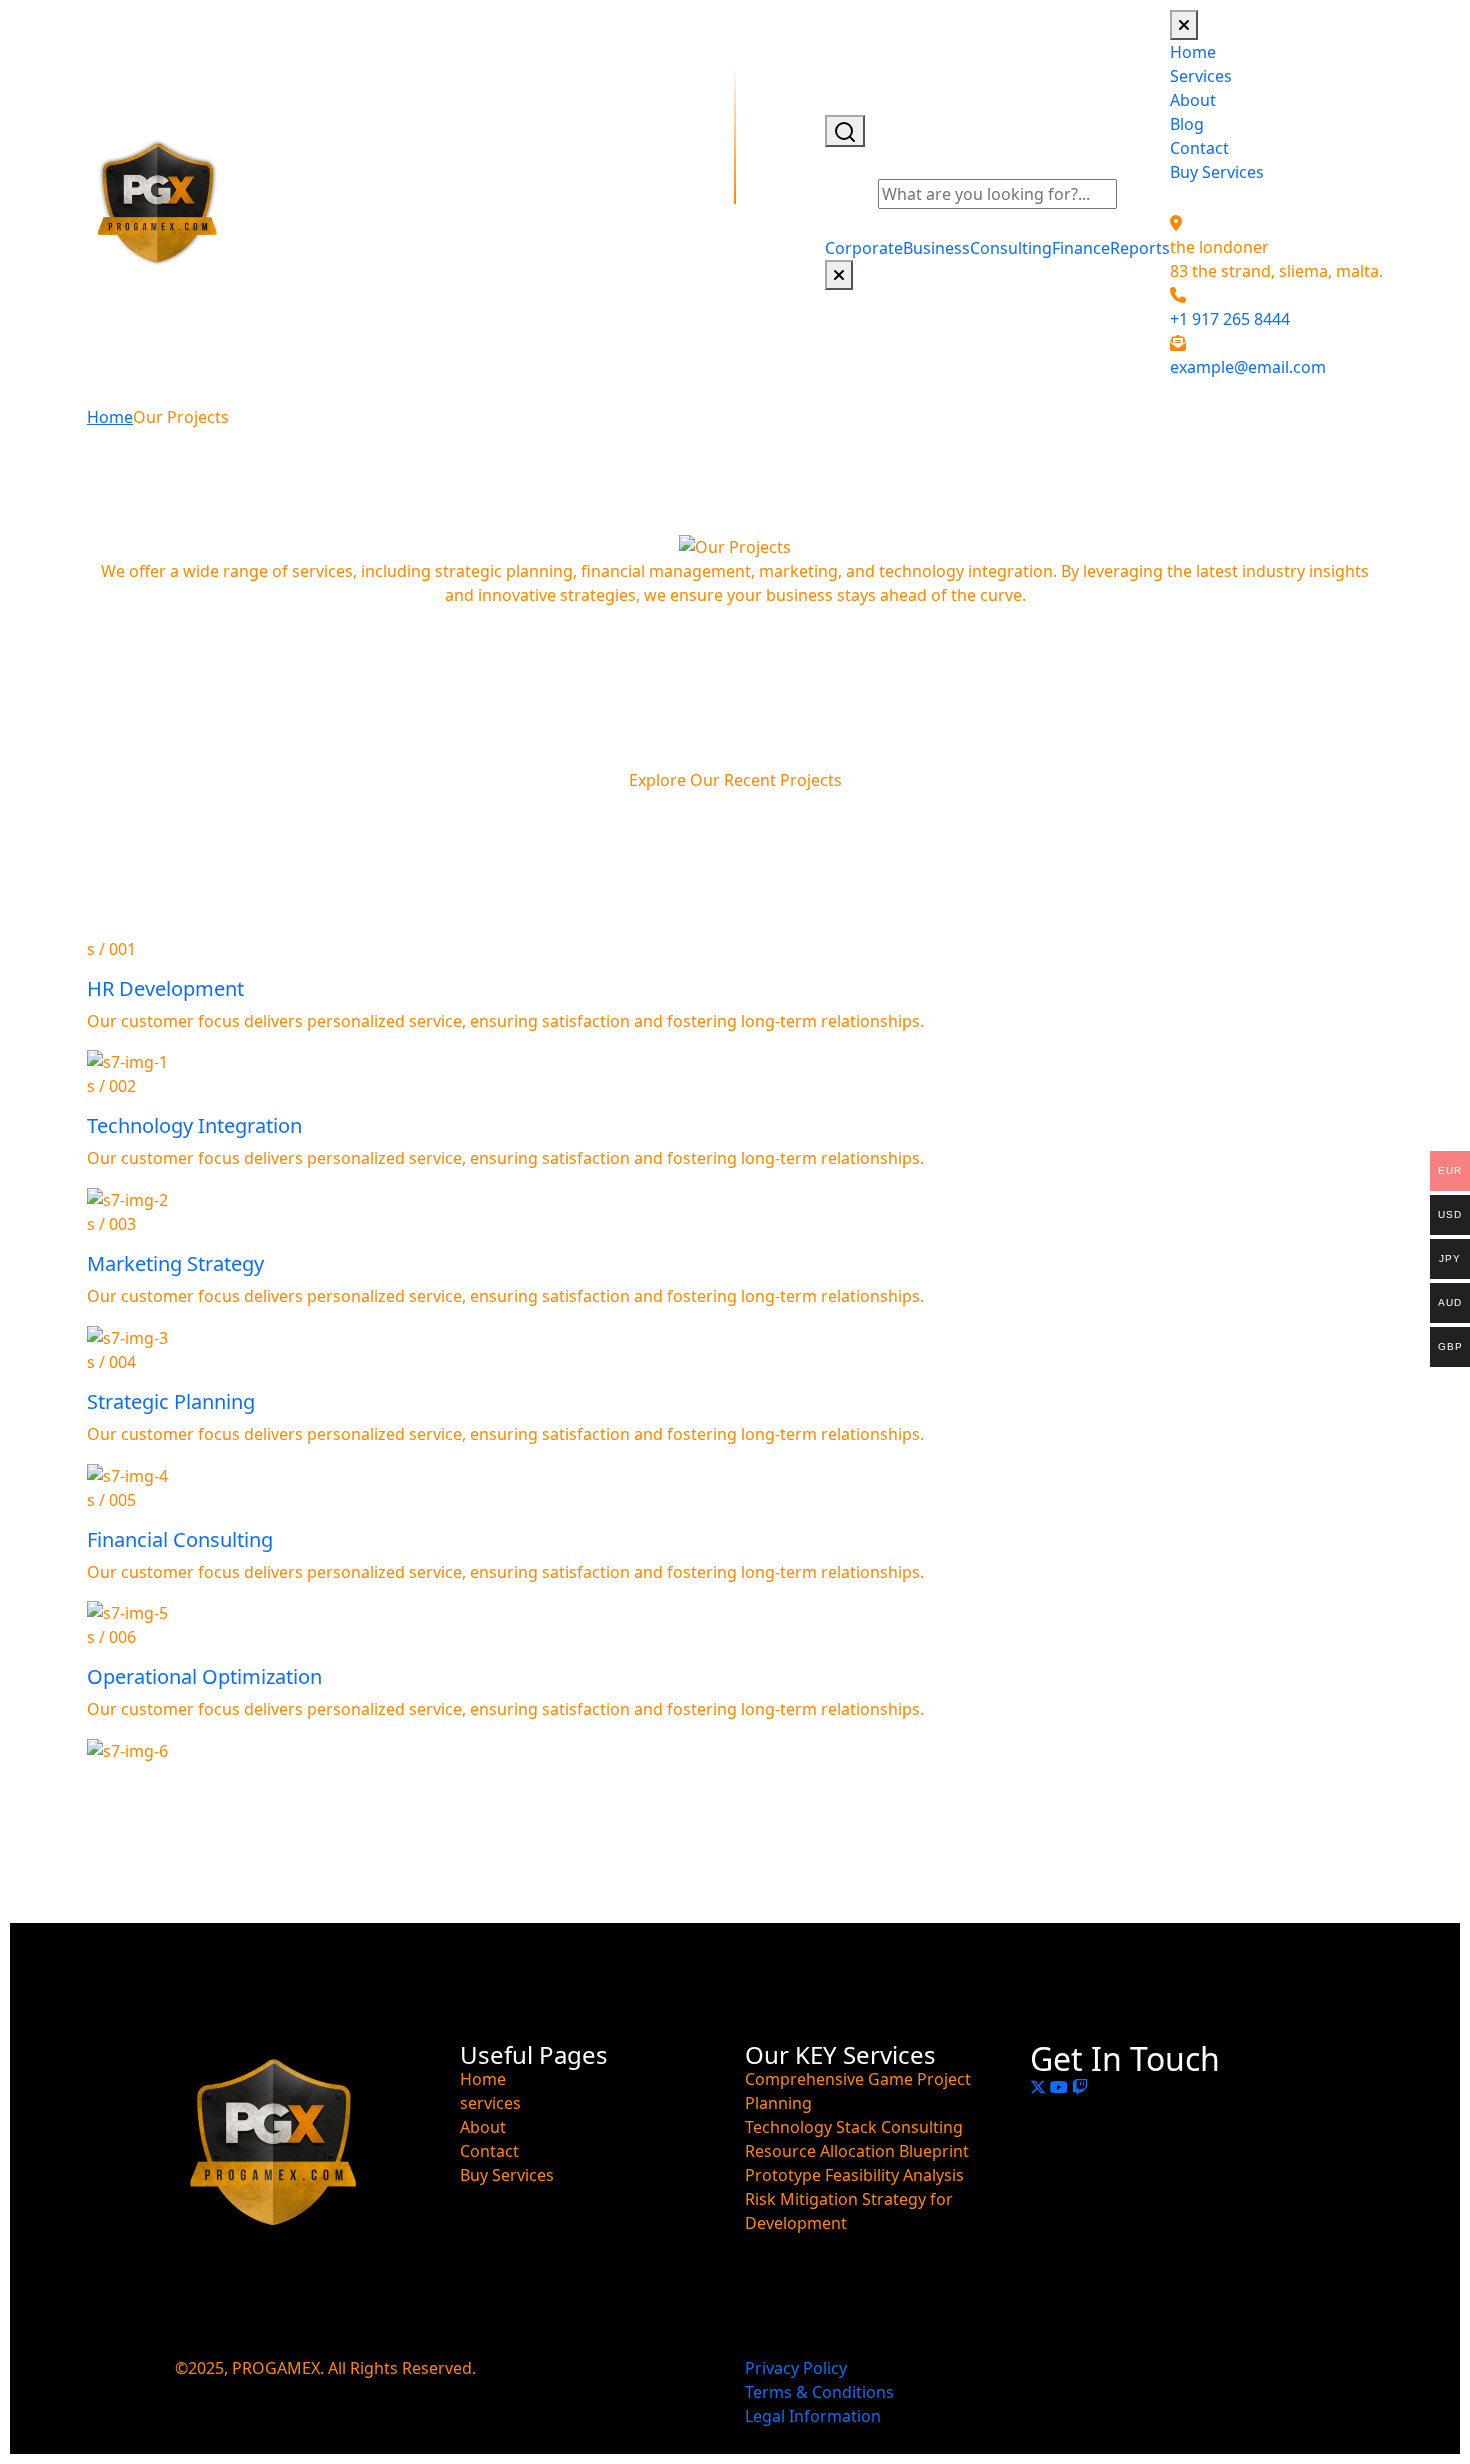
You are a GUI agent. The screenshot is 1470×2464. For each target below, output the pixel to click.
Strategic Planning (171, 1401)
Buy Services (1217, 172)
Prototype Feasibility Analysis (854, 2175)
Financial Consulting (180, 1539)
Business (936, 248)
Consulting (1011, 248)
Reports (1140, 248)
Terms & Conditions (819, 2392)
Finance (1081, 248)
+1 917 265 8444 (1230, 319)
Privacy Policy (796, 2368)
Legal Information (813, 2416)
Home (1193, 52)
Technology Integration (194, 1125)
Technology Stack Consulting (854, 2127)
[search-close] (839, 275)
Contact (1199, 148)
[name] (1184, 25)
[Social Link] (1040, 2087)
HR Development (165, 988)
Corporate (864, 248)
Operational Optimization (204, 1676)
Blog (1187, 124)
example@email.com (1248, 367)
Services (1201, 76)
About (1193, 100)
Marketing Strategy (175, 1263)
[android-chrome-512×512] (158, 203)
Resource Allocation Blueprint (857, 2151)
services (490, 2103)
